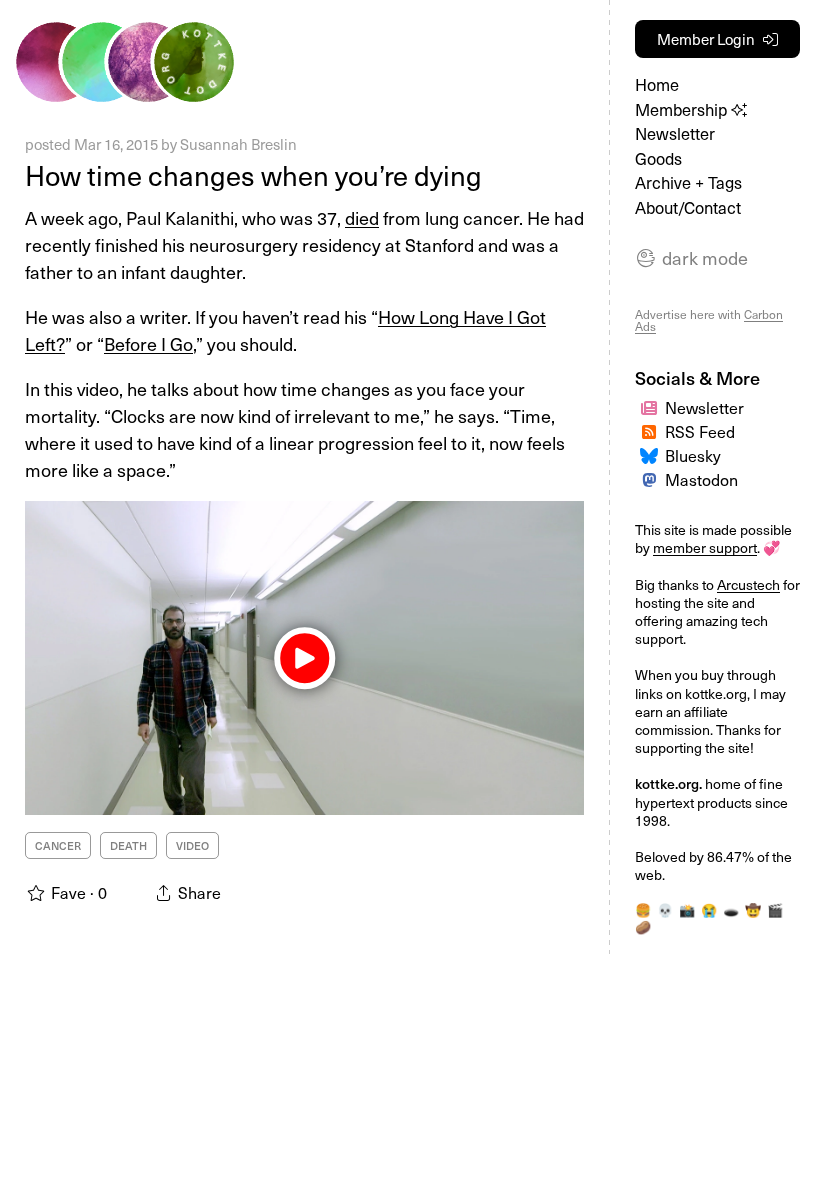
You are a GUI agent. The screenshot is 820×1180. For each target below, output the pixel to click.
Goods (658, 158)
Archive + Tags (688, 182)
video (192, 845)
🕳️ (731, 909)
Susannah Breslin (238, 144)
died (362, 217)
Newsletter (675, 133)
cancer (58, 845)
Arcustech (748, 584)
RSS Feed (700, 431)
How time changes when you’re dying (253, 174)
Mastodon (701, 479)
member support (705, 547)
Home (657, 84)
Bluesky (693, 455)
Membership (683, 109)
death (128, 845)
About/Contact (688, 207)
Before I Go (148, 343)
